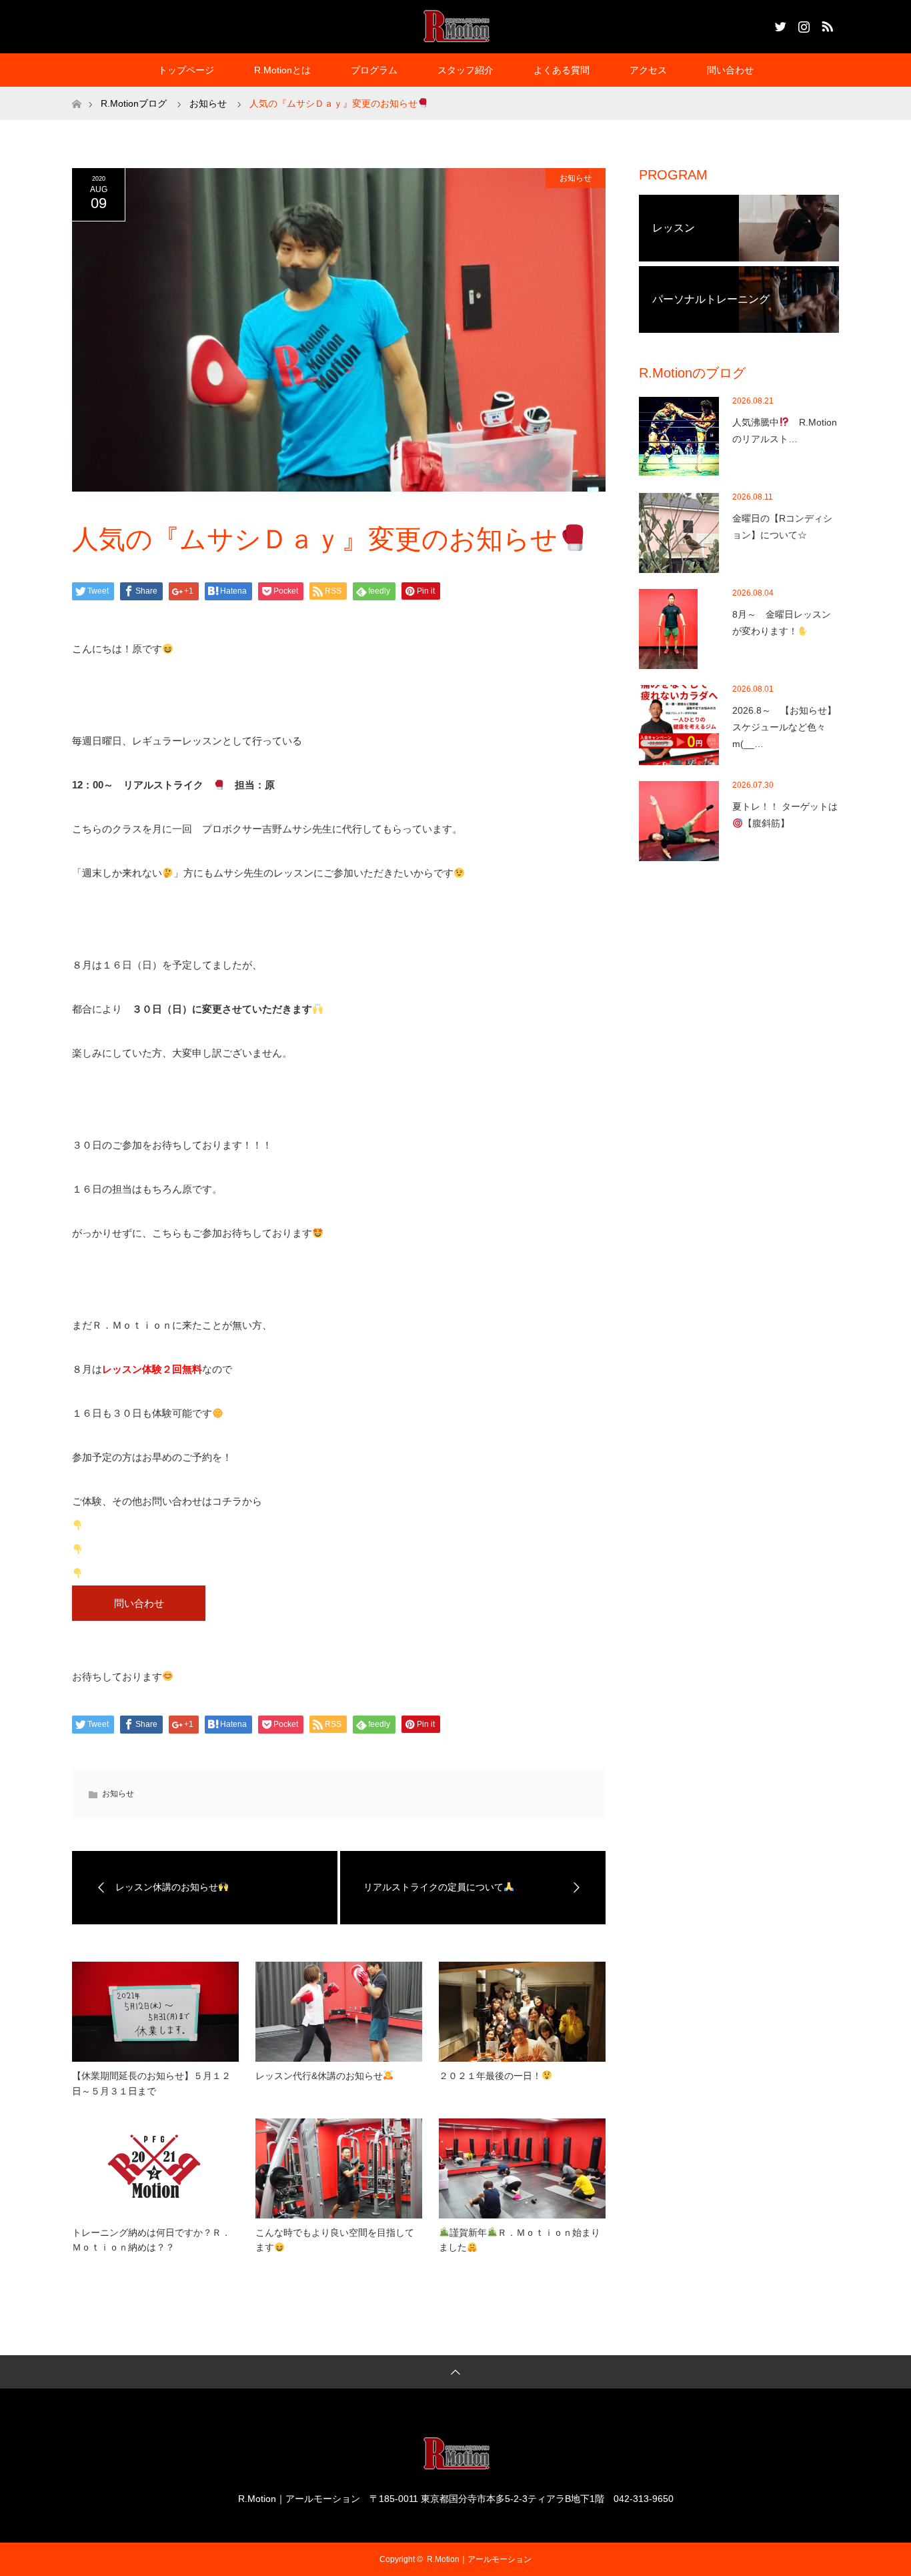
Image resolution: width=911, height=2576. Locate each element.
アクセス (648, 70)
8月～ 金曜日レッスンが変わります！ (782, 623)
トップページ (186, 70)
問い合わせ (730, 70)
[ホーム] (76, 92)
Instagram (802, 24)
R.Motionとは (282, 70)
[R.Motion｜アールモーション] (456, 26)
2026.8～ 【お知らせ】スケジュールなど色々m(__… (784, 727)
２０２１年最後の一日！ (490, 2076)
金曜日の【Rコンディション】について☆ (782, 527)
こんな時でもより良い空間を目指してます (335, 2240)
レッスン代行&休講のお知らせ (319, 2076)
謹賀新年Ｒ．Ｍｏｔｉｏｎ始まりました (520, 2240)
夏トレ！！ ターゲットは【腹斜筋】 (785, 815)
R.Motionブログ (134, 103)
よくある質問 (562, 70)
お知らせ (576, 178)
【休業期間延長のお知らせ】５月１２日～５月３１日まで (151, 2083)
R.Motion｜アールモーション (479, 2559)
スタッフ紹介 (466, 70)
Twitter (779, 24)
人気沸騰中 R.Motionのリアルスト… (785, 431)
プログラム (374, 70)
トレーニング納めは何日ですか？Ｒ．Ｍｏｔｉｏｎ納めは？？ (151, 2240)
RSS (826, 24)
